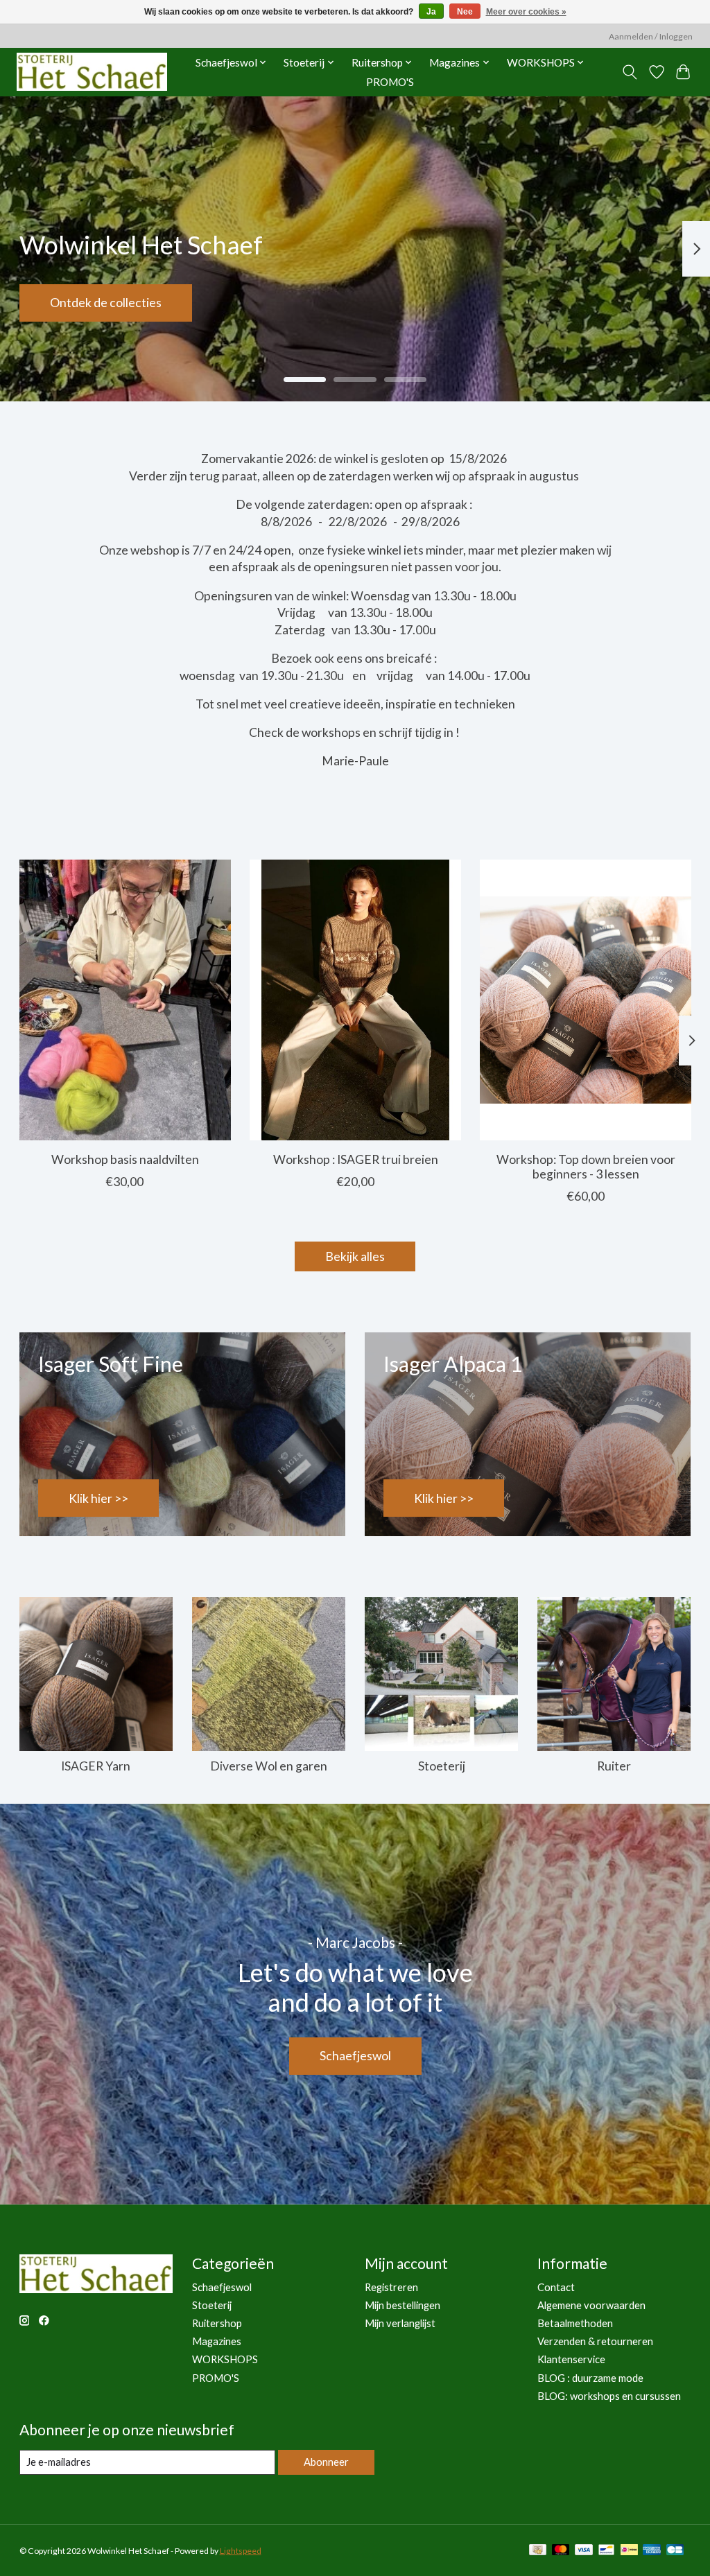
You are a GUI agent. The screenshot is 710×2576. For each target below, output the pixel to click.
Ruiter (614, 1766)
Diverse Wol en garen (269, 1766)
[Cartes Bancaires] (675, 2551)
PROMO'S (390, 82)
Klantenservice (571, 2359)
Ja (431, 12)
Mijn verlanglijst (400, 2323)
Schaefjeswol (355, 2056)
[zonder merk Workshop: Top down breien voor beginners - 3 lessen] (586, 1000)
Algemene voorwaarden (591, 2305)
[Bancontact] (606, 2551)
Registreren (391, 2287)
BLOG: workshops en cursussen (609, 2396)
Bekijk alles (355, 1256)
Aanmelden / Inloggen (651, 36)
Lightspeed (241, 2551)
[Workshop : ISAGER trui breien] (355, 1000)
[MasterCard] (561, 2551)
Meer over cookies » (526, 12)
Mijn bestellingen (402, 2305)
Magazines (217, 2341)
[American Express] (652, 2551)
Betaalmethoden (575, 2323)
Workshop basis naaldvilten (124, 1159)
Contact (556, 2287)
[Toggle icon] (629, 72)
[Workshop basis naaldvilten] (125, 1000)
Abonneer (326, 2462)
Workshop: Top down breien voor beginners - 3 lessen (585, 1166)
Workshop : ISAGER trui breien (355, 1159)
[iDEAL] (629, 2551)
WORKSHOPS (225, 2359)
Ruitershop (217, 2323)
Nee (465, 12)
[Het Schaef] (92, 72)
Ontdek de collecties (106, 303)
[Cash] (538, 2551)
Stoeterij (442, 1766)
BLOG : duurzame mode (590, 2378)
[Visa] (584, 2551)
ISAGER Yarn (96, 1766)
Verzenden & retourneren (595, 2341)
